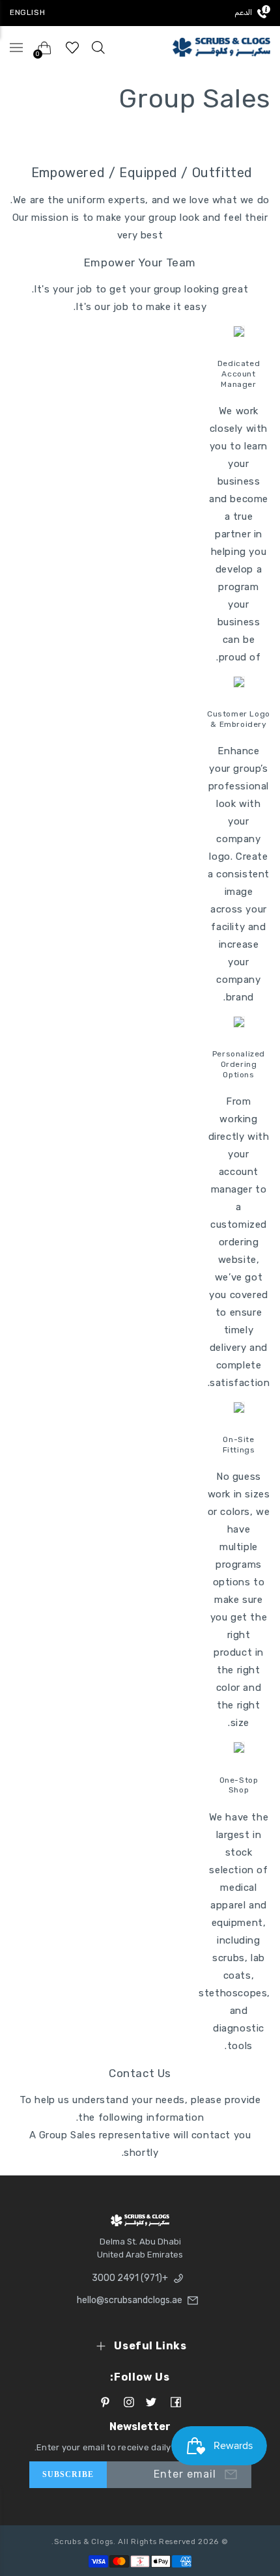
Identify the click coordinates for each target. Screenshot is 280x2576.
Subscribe (68, 2474)
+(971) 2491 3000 (130, 2278)
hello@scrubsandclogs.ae (130, 2300)
